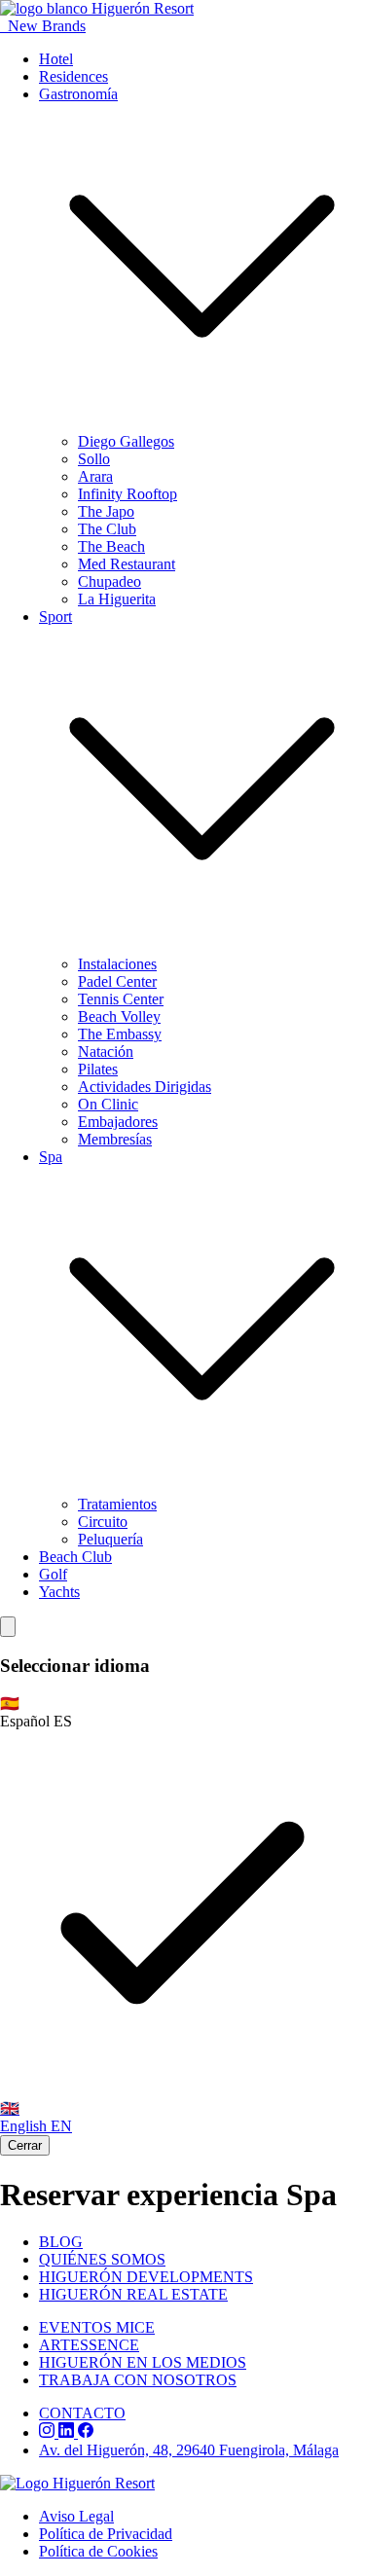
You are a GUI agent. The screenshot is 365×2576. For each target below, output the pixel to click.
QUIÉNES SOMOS (102, 2259)
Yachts (59, 1592)
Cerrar (25, 2145)
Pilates (98, 1069)
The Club (107, 529)
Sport (55, 617)
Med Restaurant (127, 564)
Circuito (103, 1522)
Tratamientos (117, 1504)
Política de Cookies (98, 2551)
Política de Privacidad (106, 2534)
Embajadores (118, 1122)
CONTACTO (82, 2413)
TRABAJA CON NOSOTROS (138, 2380)
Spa (51, 1157)
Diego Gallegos (126, 441)
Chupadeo (109, 581)
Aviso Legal (76, 2516)
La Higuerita (117, 599)
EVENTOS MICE (97, 2327)
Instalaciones (117, 964)
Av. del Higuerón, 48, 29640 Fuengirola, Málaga (189, 2450)
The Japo (106, 511)
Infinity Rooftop (128, 494)
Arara (95, 476)
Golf (53, 1574)
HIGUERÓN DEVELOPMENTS (146, 2277)
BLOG (61, 2242)
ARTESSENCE (89, 2345)
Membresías (115, 1139)
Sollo (94, 459)
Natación (106, 1052)
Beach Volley (119, 1016)
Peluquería (110, 1539)
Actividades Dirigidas (145, 1087)
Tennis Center (121, 999)
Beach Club (75, 1557)
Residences (73, 76)
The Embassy (120, 1034)
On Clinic (108, 1104)
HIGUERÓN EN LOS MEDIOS (143, 2362)
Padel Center (117, 981)
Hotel (56, 59)
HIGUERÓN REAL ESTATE (133, 2294)
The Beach (111, 546)
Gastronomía (78, 94)
